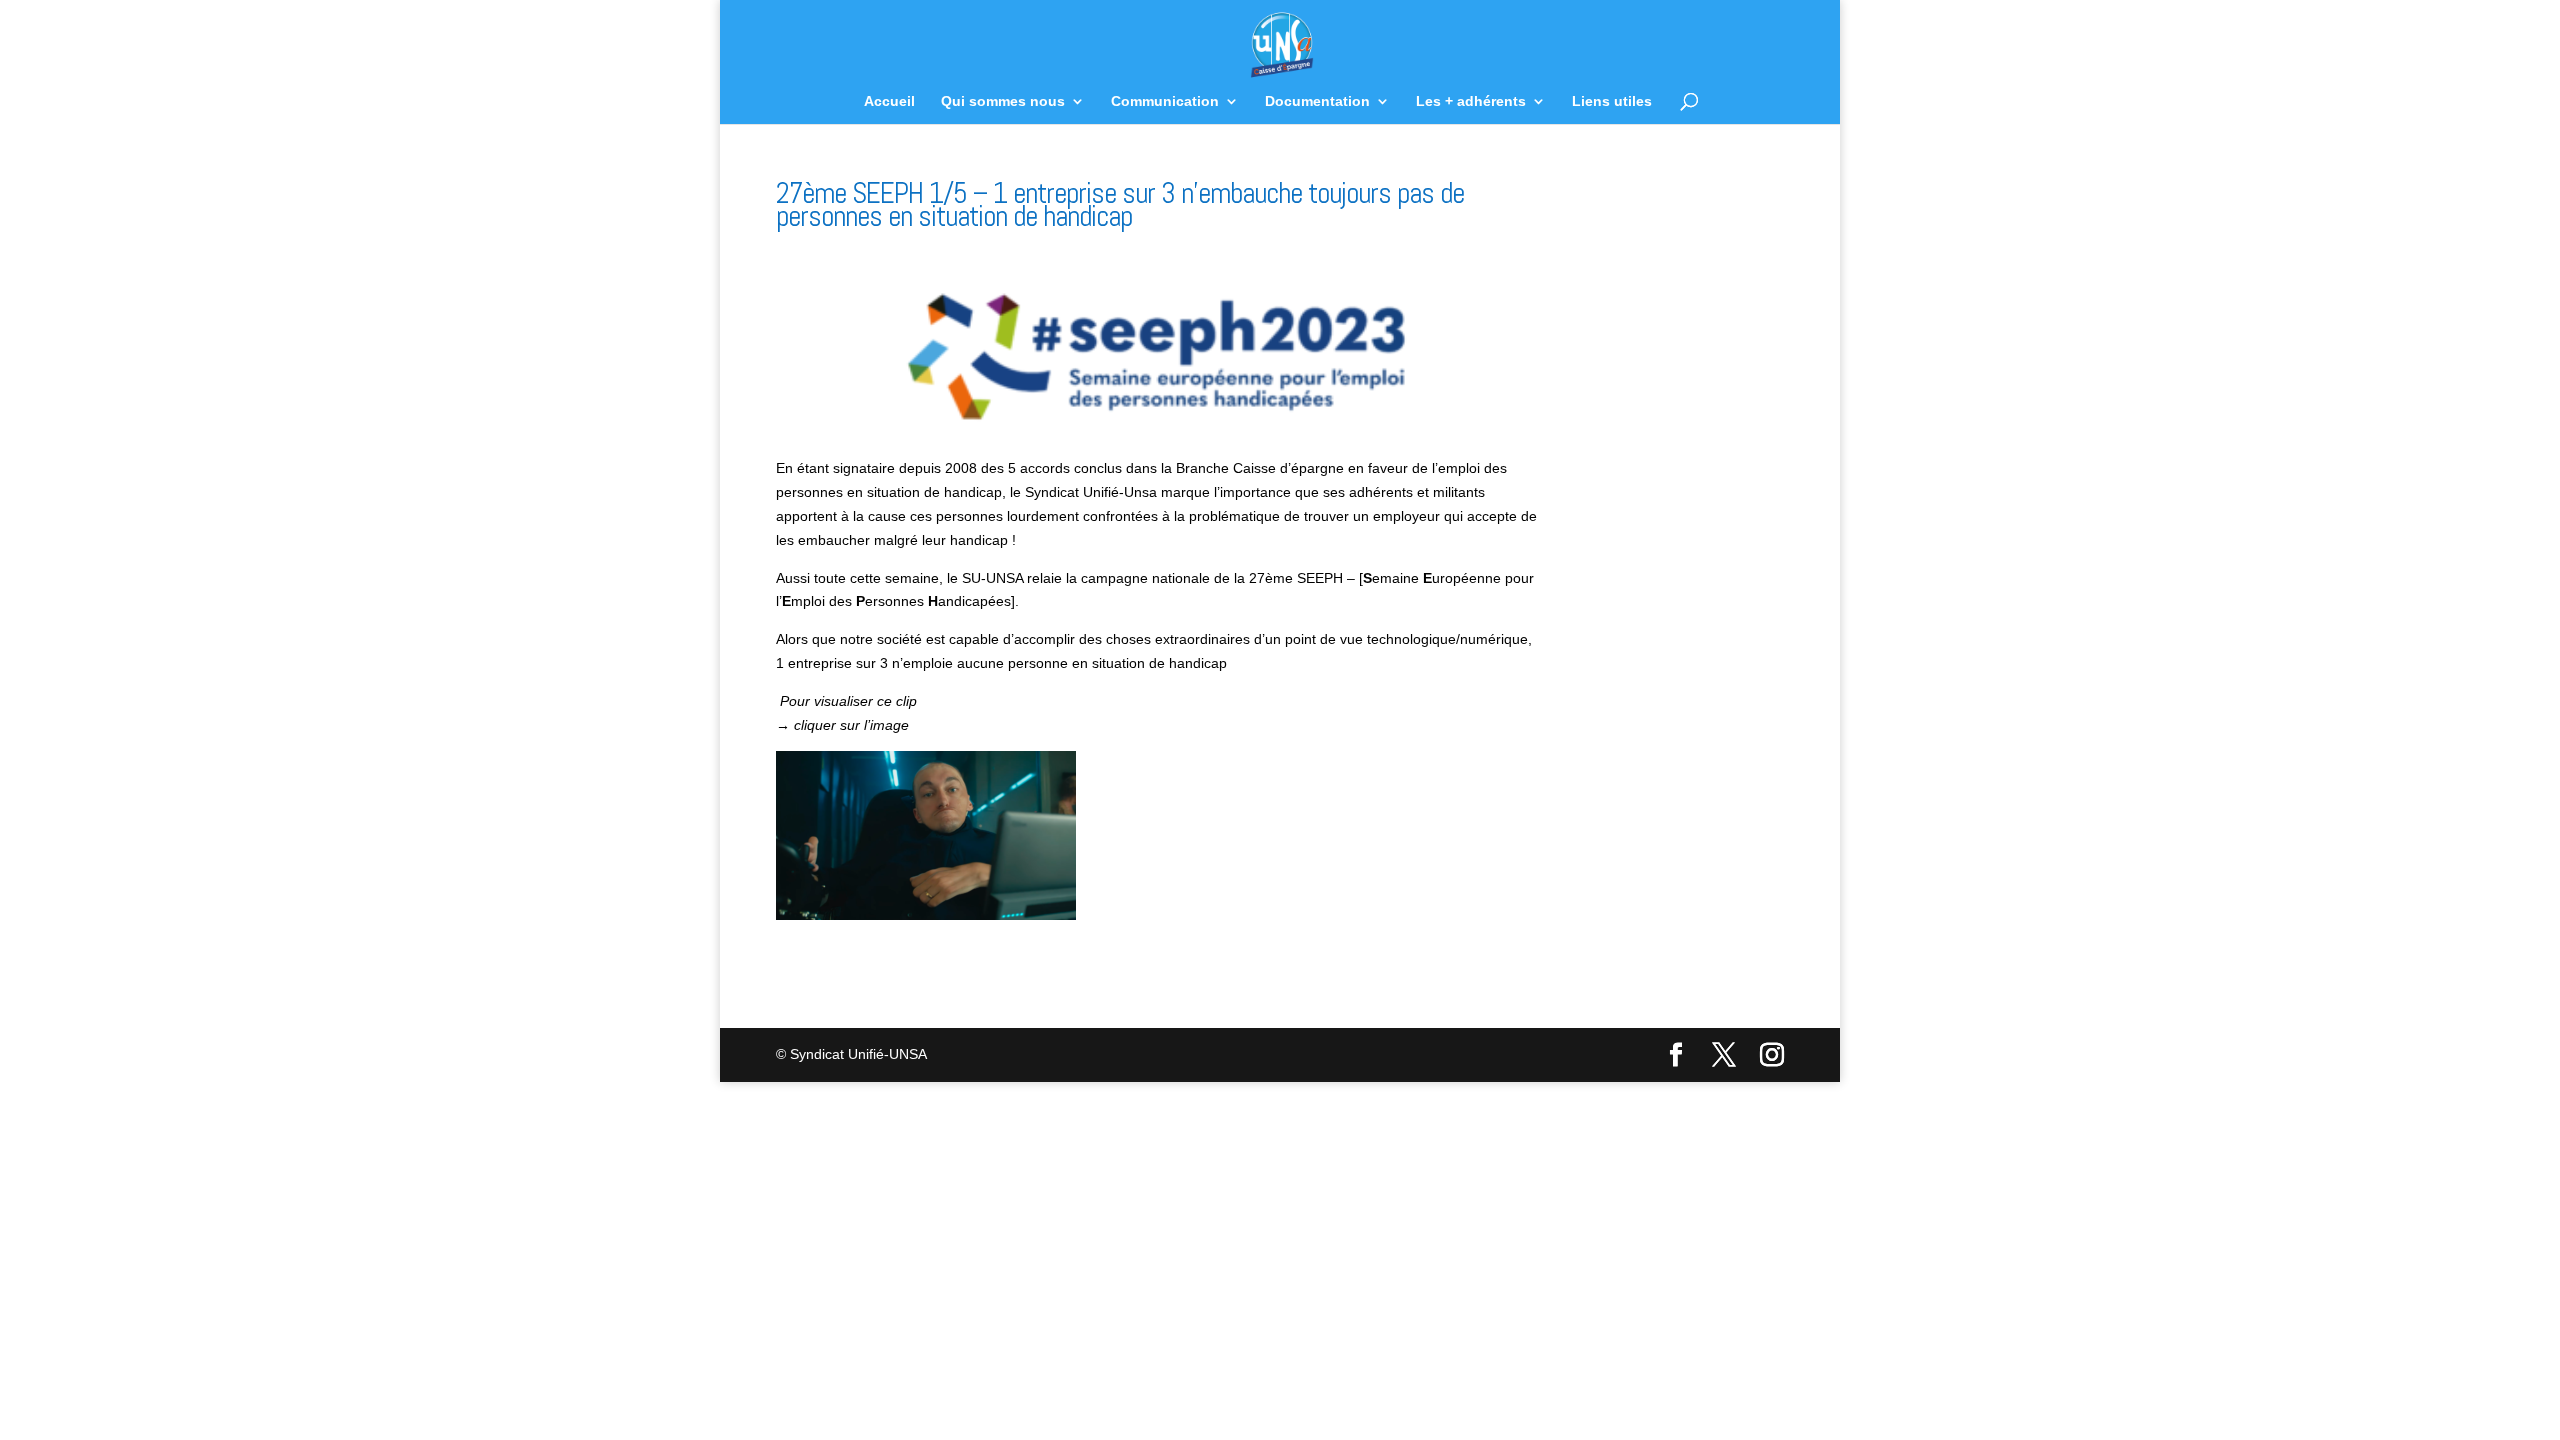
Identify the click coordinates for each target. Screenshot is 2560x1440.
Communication (1165, 101)
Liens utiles (1612, 101)
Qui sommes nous (1003, 101)
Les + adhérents (1471, 101)
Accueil (889, 101)
